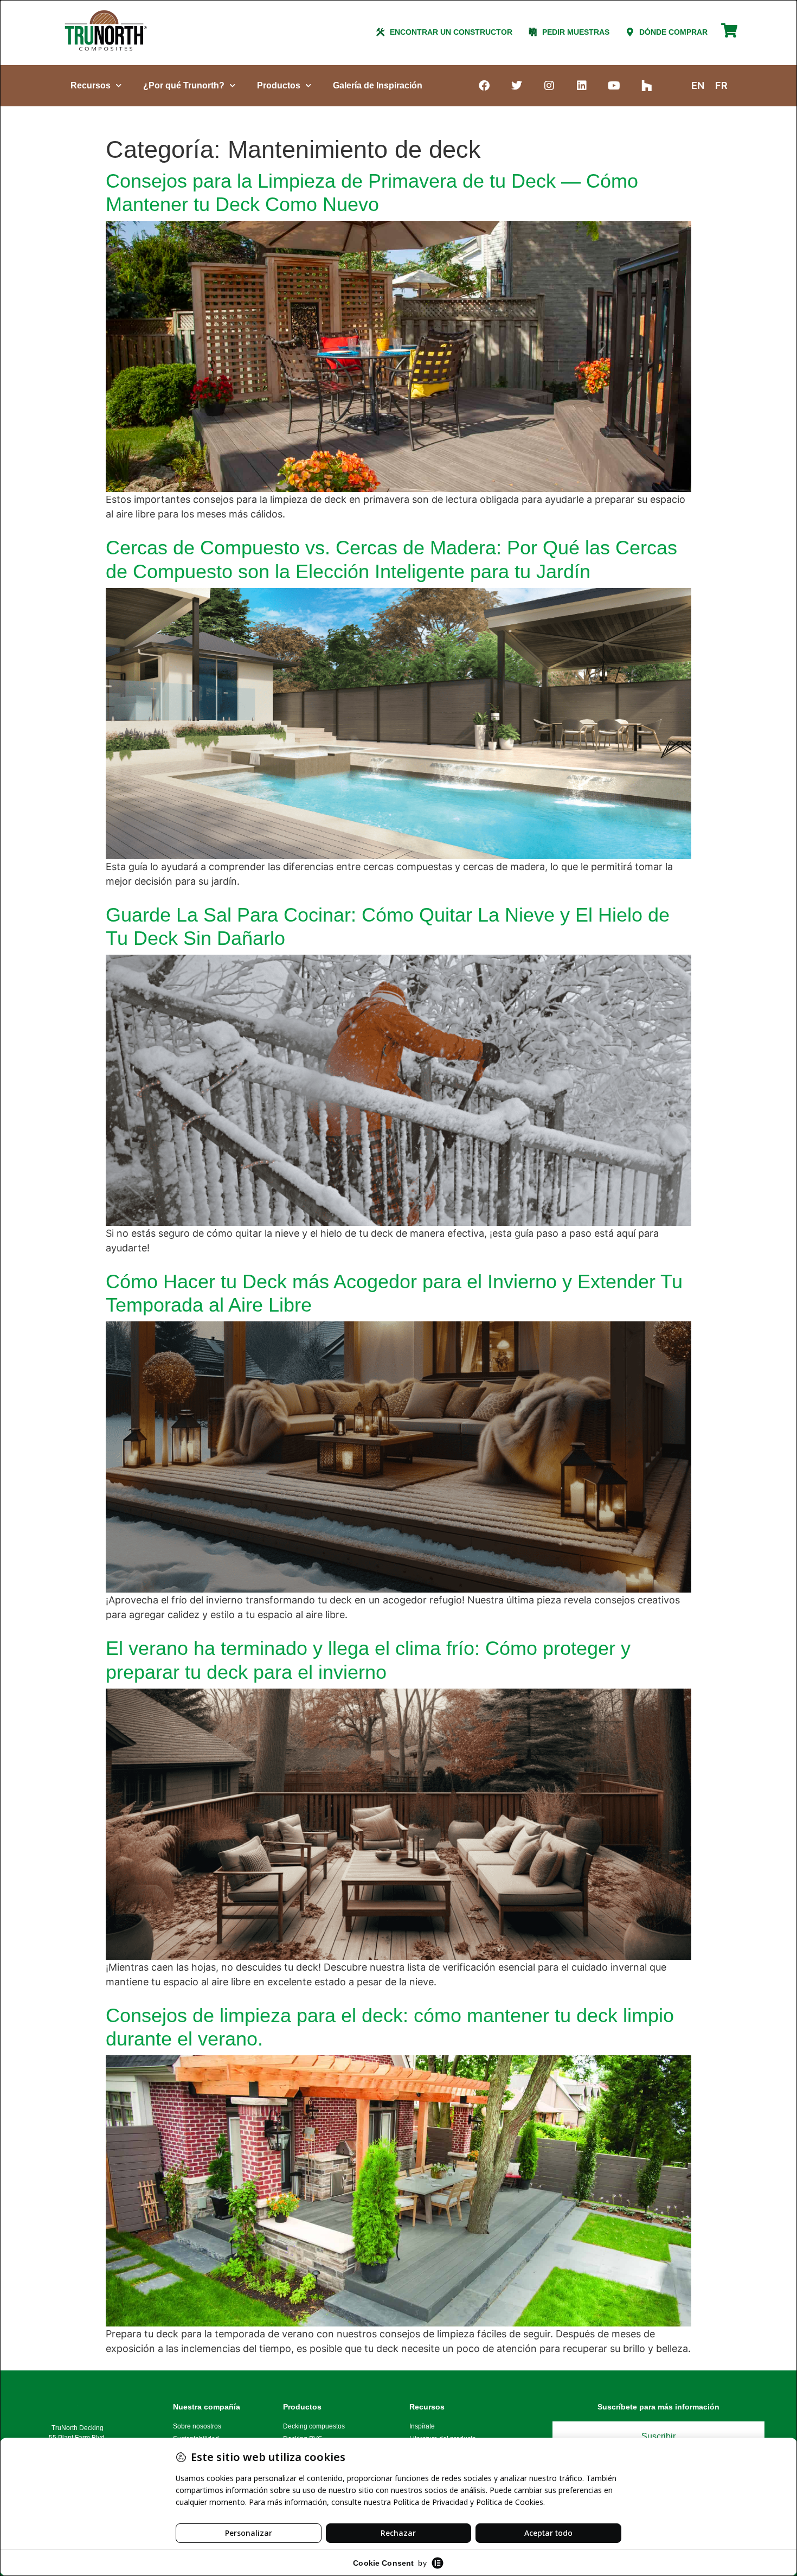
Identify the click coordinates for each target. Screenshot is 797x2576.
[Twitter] (517, 86)
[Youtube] (614, 86)
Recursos (91, 85)
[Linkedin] (582, 86)
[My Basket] (729, 35)
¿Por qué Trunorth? (184, 85)
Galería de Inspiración (378, 85)
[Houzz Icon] (647, 86)
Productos (279, 85)
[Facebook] (484, 86)
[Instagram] (549, 86)
